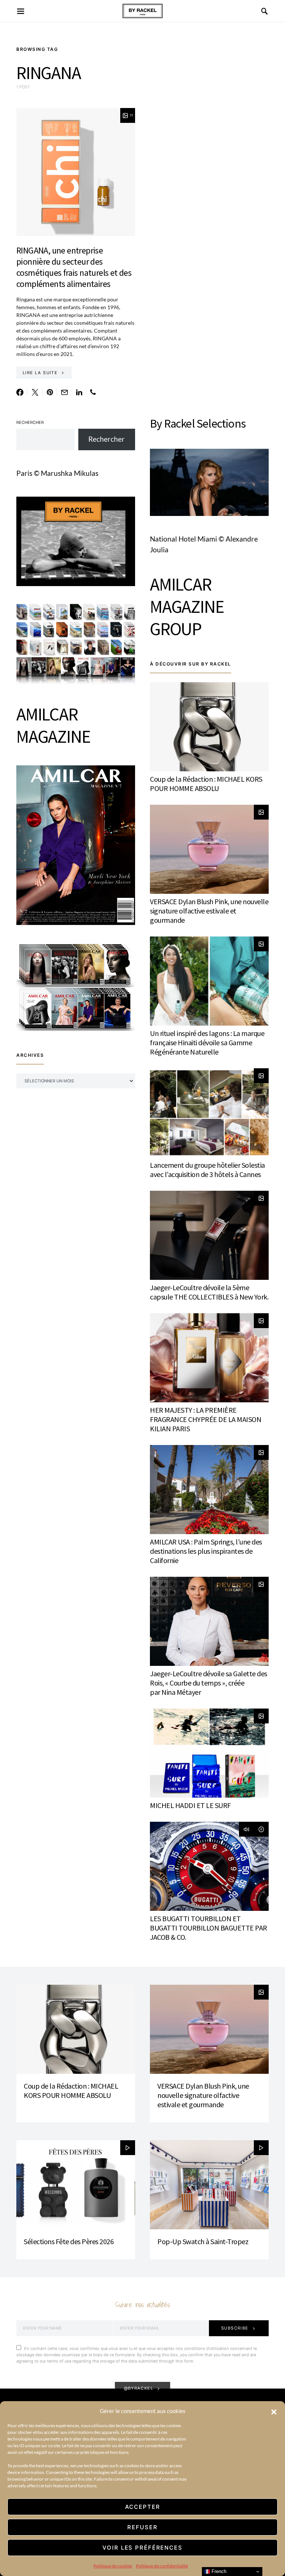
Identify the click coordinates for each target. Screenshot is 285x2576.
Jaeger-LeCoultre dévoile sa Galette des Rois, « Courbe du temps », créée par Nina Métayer (209, 1683)
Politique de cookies (113, 2566)
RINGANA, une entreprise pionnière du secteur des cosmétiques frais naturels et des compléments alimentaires (74, 267)
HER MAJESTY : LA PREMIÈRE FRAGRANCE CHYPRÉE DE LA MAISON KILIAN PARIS (206, 1419)
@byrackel (139, 2388)
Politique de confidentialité (162, 2566)
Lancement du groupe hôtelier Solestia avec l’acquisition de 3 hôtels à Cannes (207, 1170)
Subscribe (235, 2328)
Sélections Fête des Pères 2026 (69, 2241)
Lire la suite (40, 373)
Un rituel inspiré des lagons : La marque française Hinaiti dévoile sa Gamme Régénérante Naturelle (207, 1042)
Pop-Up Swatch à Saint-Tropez (203, 2241)
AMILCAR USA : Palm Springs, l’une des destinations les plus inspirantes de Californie (206, 1551)
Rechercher (30, 422)
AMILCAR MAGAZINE (53, 725)
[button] (274, 2411)
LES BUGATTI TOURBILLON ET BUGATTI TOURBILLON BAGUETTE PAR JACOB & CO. (209, 1928)
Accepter (143, 2507)
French (218, 2571)
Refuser (142, 2527)
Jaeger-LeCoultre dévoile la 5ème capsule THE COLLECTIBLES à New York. (209, 1292)
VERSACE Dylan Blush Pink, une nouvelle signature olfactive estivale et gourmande (209, 911)
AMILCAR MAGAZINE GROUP (187, 607)
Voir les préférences (142, 2548)
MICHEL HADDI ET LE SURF (190, 1805)
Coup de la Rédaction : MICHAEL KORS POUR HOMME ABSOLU (206, 784)
